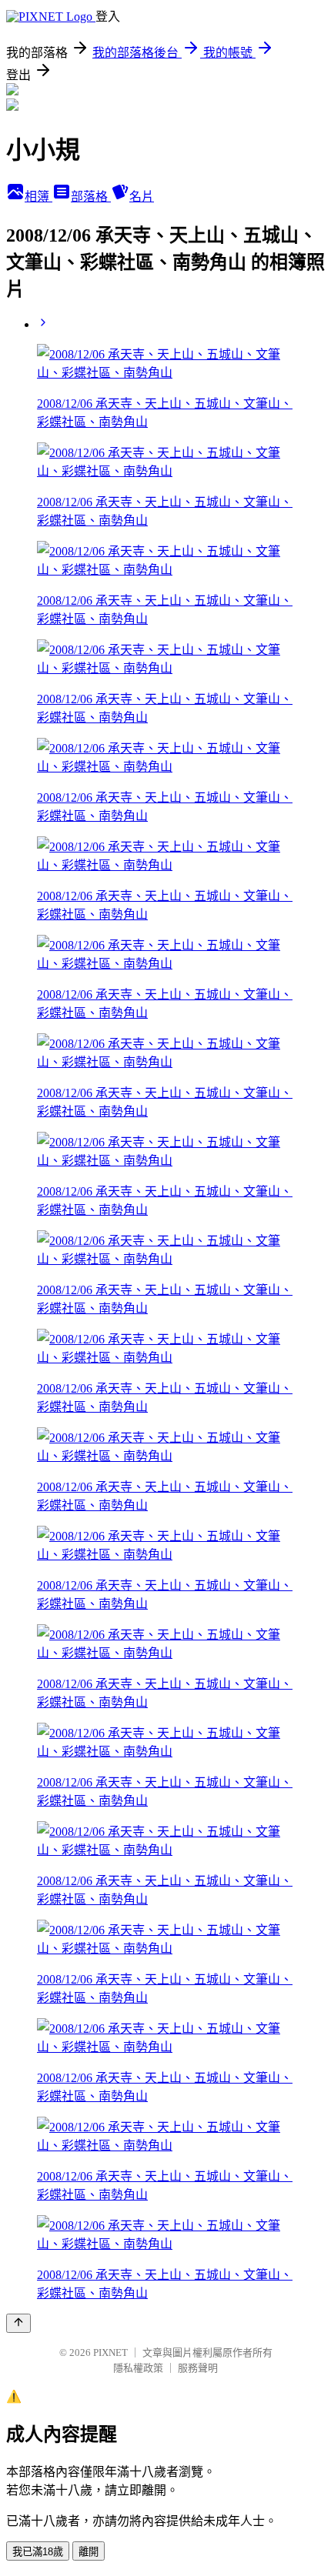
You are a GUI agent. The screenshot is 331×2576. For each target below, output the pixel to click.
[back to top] (18, 2323)
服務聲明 (198, 2368)
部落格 (91, 197)
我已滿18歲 (38, 2552)
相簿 (38, 197)
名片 (142, 197)
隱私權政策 (138, 2368)
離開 (89, 2552)
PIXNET (110, 2352)
